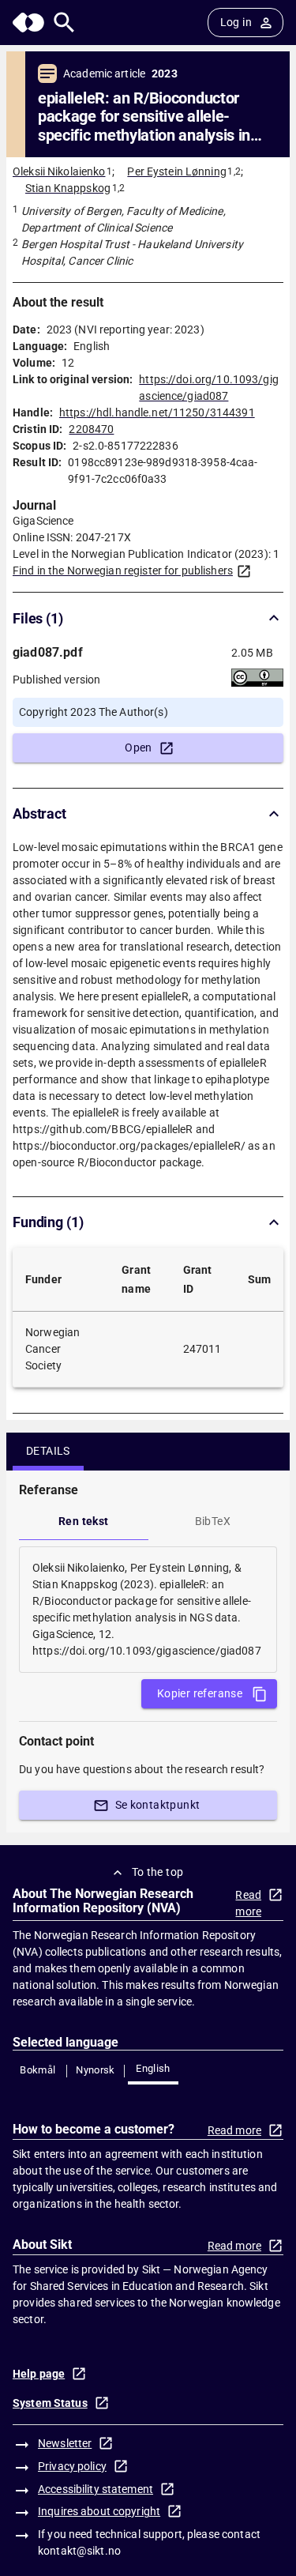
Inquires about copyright (99, 2511)
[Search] (64, 23)
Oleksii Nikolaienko (59, 171)
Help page (39, 2374)
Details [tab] (48, 1451)
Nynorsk (96, 2070)
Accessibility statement (96, 2489)
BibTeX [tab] (213, 1521)
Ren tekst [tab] (84, 1521)
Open (139, 748)
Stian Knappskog (68, 188)
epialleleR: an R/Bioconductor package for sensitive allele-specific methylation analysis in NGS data (144, 117)
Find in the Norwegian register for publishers (123, 571)
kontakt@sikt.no (79, 2551)
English (153, 2068)
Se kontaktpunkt (158, 1805)
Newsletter (65, 2443)
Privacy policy (72, 2466)
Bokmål (37, 2070)
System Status (50, 2403)
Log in (236, 22)
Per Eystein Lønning (177, 171)
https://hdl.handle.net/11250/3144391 (157, 412)
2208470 (91, 429)
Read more (248, 1903)
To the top (158, 1872)
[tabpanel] (148, 1610)
